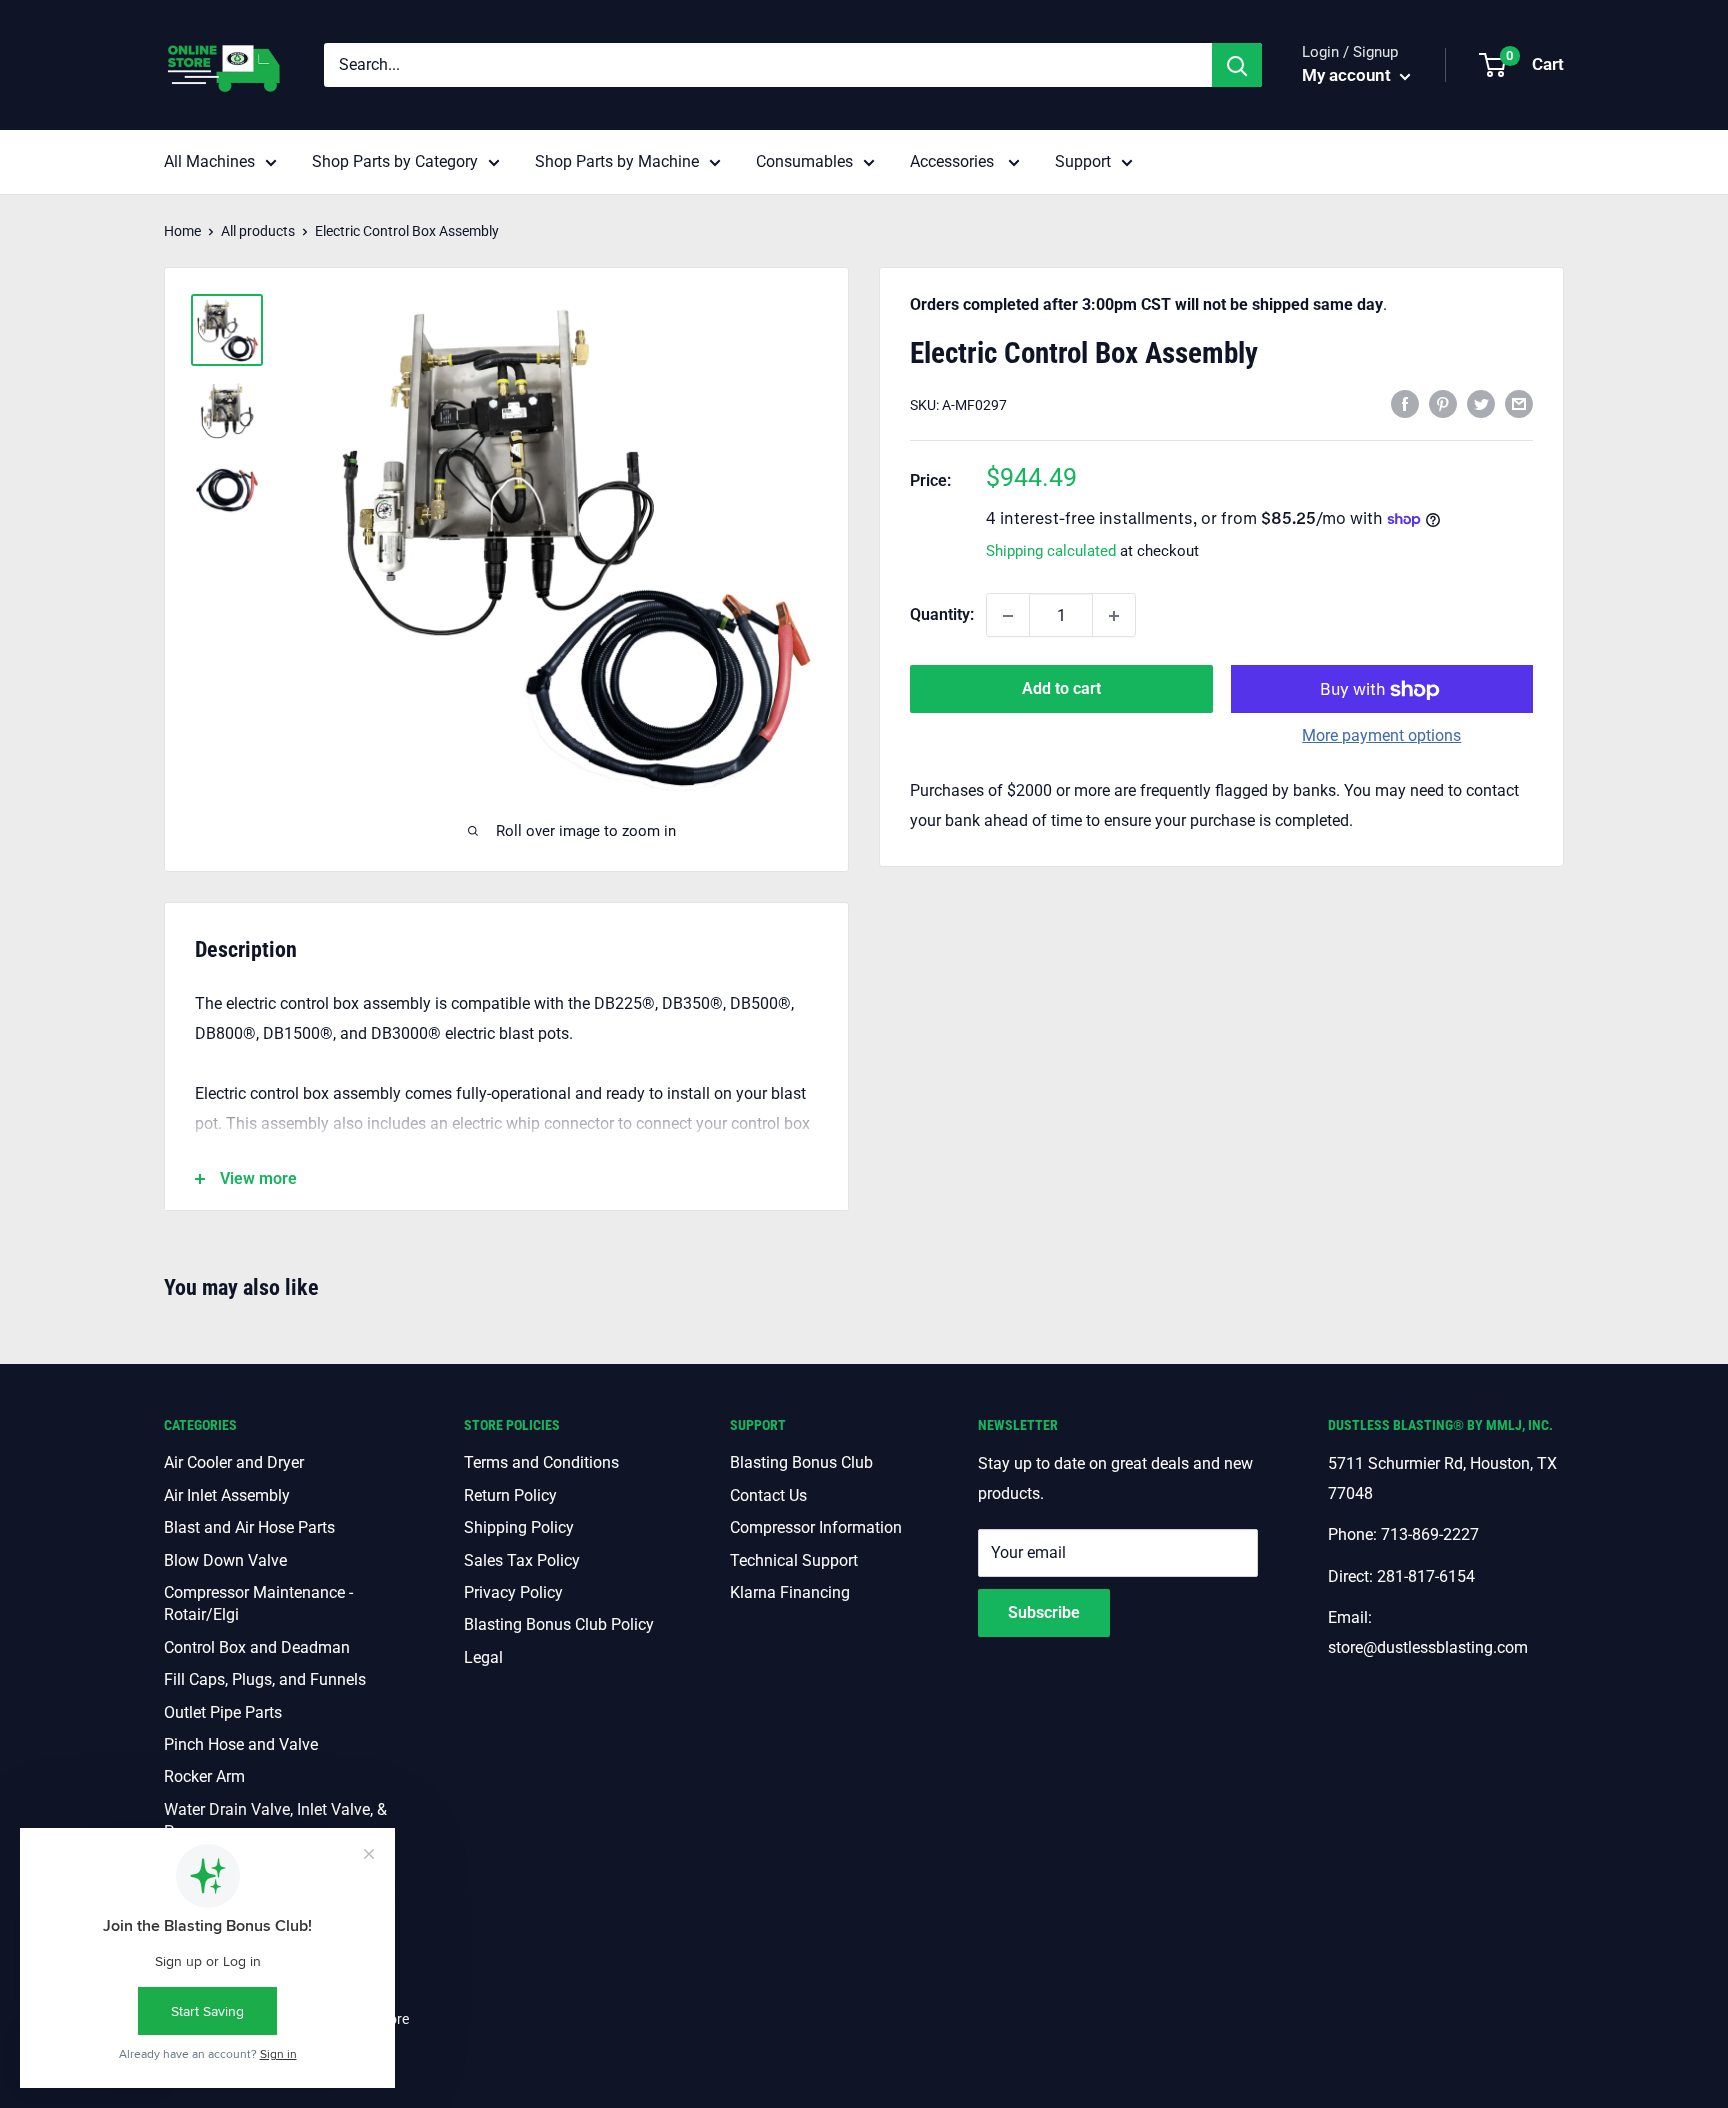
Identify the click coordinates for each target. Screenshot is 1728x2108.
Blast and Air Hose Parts (249, 1527)
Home (182, 231)
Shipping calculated (1051, 552)
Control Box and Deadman (257, 1647)
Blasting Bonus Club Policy (559, 1624)
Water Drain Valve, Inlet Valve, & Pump (275, 1820)
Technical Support (794, 1560)
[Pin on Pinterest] (1443, 404)
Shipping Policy (519, 1527)
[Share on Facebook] (1405, 404)
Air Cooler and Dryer (234, 1462)
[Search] (1237, 65)
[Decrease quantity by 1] (1008, 616)
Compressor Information (816, 1527)
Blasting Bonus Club (801, 1462)
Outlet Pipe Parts (223, 1712)
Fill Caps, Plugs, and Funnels (265, 1679)
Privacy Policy (513, 1592)
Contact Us (768, 1495)
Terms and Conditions (541, 1462)
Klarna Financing (790, 1592)
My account (1348, 75)
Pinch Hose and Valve (241, 1744)
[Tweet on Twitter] (1481, 404)
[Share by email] (1519, 404)
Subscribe (1044, 1612)
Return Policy (510, 1495)
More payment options (1381, 736)
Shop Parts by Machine (617, 161)
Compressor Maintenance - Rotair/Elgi (258, 1603)
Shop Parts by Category (395, 161)
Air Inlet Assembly (227, 1495)
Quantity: (942, 615)
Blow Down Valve (225, 1560)
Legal (483, 1657)
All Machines (209, 161)
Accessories (954, 161)
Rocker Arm (204, 1776)
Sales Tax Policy (522, 1560)
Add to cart (1061, 689)
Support (1083, 161)
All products (258, 231)
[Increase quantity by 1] (1114, 616)
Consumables (804, 161)
